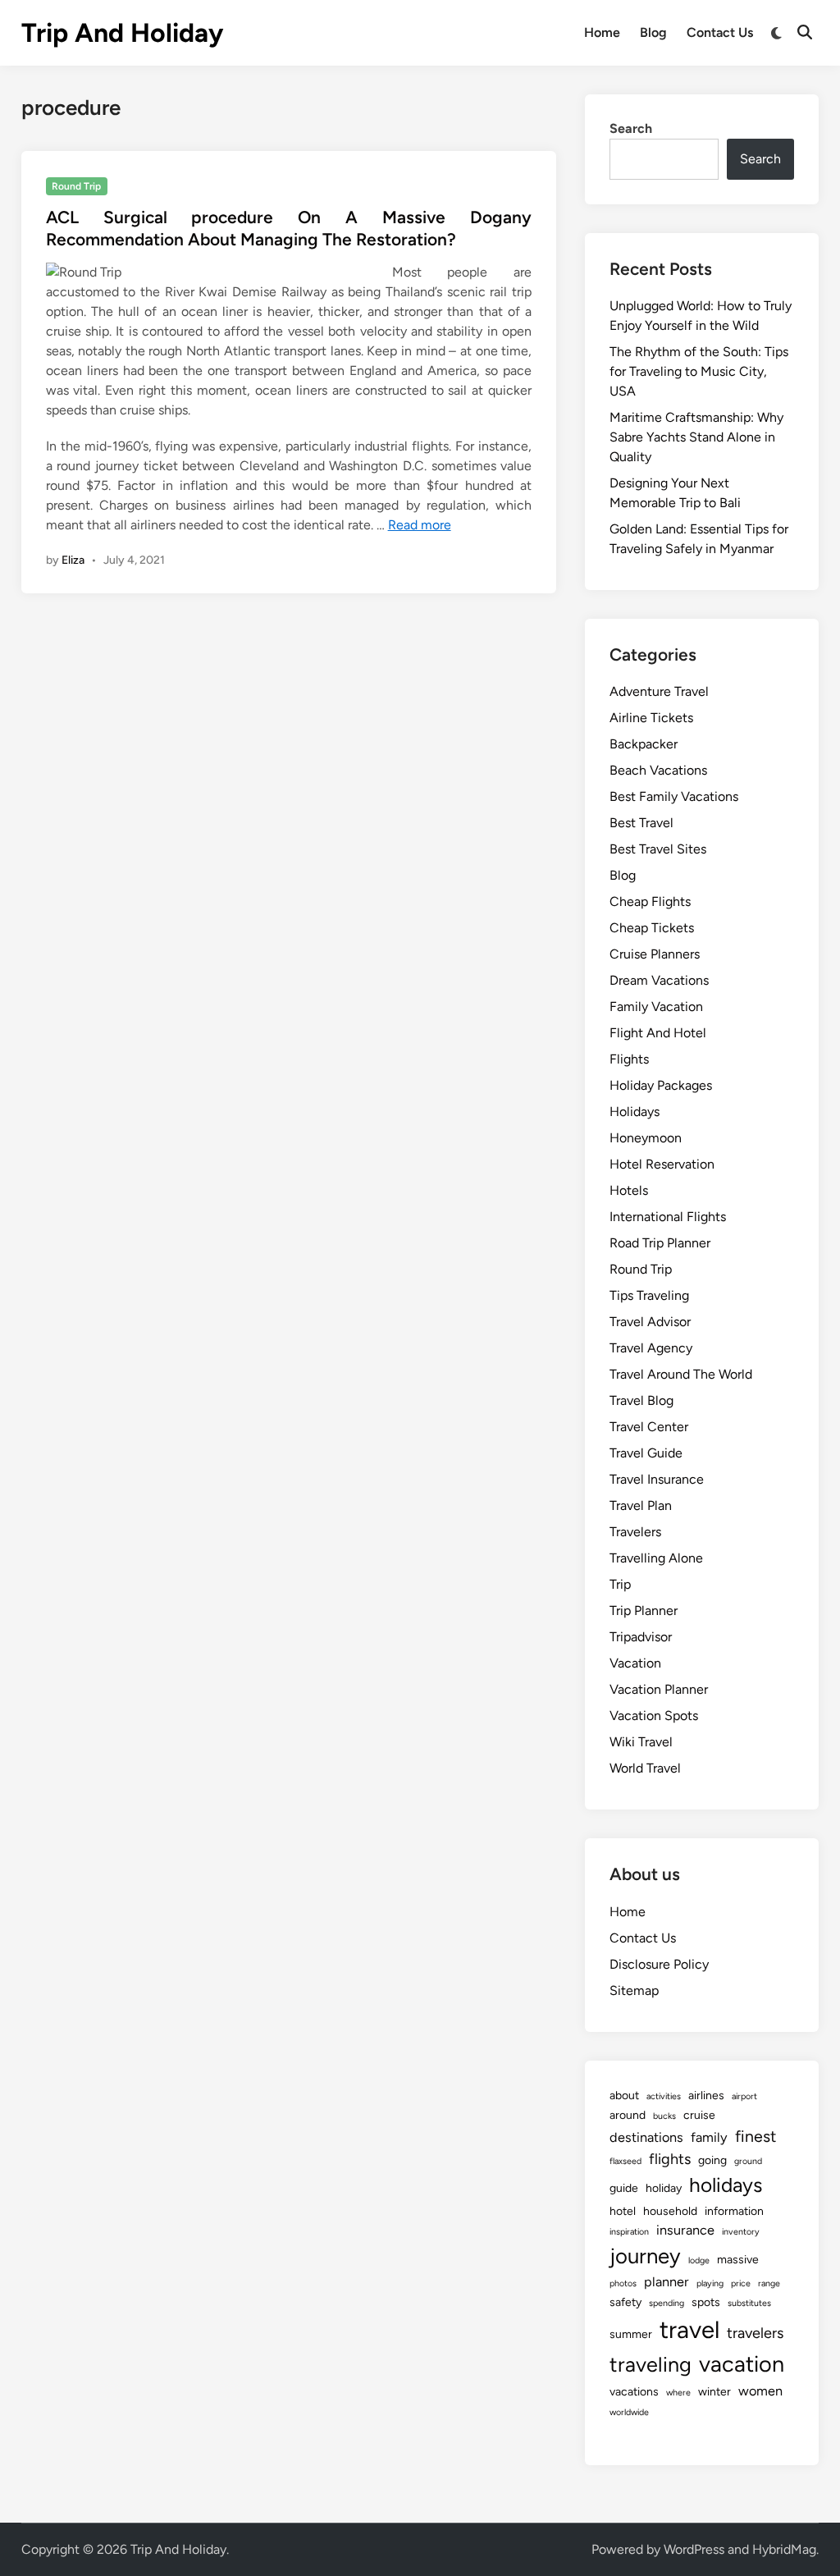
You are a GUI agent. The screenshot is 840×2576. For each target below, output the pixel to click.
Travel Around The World (681, 1374)
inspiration (629, 2232)
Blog (653, 32)
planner (667, 2282)
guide (624, 2188)
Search (631, 128)
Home (602, 32)
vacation (742, 2364)
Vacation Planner (659, 1689)
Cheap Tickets (652, 928)
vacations (634, 2392)
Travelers (635, 1532)
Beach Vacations (658, 770)
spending (667, 2303)
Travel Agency (651, 1348)
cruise (699, 2115)
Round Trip (76, 186)
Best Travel (641, 823)
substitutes (749, 2303)
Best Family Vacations (674, 796)
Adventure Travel (659, 691)
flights (670, 2159)
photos (623, 2283)
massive (738, 2260)
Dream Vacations (659, 980)
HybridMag (784, 2549)
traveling (651, 2364)
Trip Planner (644, 1611)
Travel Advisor (650, 1322)
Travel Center (649, 1427)
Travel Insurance (657, 1479)
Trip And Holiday (122, 33)
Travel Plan (641, 1505)
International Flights (668, 1217)
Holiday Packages (661, 1085)
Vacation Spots (654, 1716)
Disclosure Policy (659, 1964)
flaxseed (625, 2161)
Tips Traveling (649, 1295)
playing (710, 2283)
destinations (646, 2137)
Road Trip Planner (660, 1243)
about (624, 2096)
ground (748, 2161)
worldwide (629, 2412)
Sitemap (634, 1990)
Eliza (73, 560)
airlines (706, 2096)
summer (631, 2334)
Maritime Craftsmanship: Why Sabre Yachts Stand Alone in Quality (696, 437)
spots (706, 2302)
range (769, 2283)
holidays (726, 2185)
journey (645, 2256)
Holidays (635, 1112)
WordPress (694, 2549)
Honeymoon (646, 1138)
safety (625, 2302)
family (709, 2137)
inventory (741, 2232)
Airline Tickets (651, 718)
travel (689, 2329)
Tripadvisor (641, 1637)
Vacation (635, 1663)
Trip (620, 1584)
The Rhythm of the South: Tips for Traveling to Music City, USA (699, 371)
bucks (664, 2116)
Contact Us (720, 32)
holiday (664, 2188)
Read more (420, 525)
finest (756, 2136)
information (734, 2211)
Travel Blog (641, 1400)
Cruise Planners (655, 954)
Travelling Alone (656, 1558)
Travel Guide (646, 1453)
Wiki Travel (641, 1742)
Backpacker (644, 744)
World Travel (645, 1768)
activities (664, 2096)
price (741, 2283)
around (628, 2115)
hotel (623, 2211)
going (712, 2160)
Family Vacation (656, 1007)
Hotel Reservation (662, 1164)
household (670, 2211)
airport (744, 2096)
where (678, 2393)
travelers (755, 2333)
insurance (685, 2230)
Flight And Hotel (658, 1033)
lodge (699, 2260)
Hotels (629, 1190)
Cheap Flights (650, 901)
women (760, 2391)
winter (714, 2392)
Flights (629, 1059)
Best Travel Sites (658, 849)
